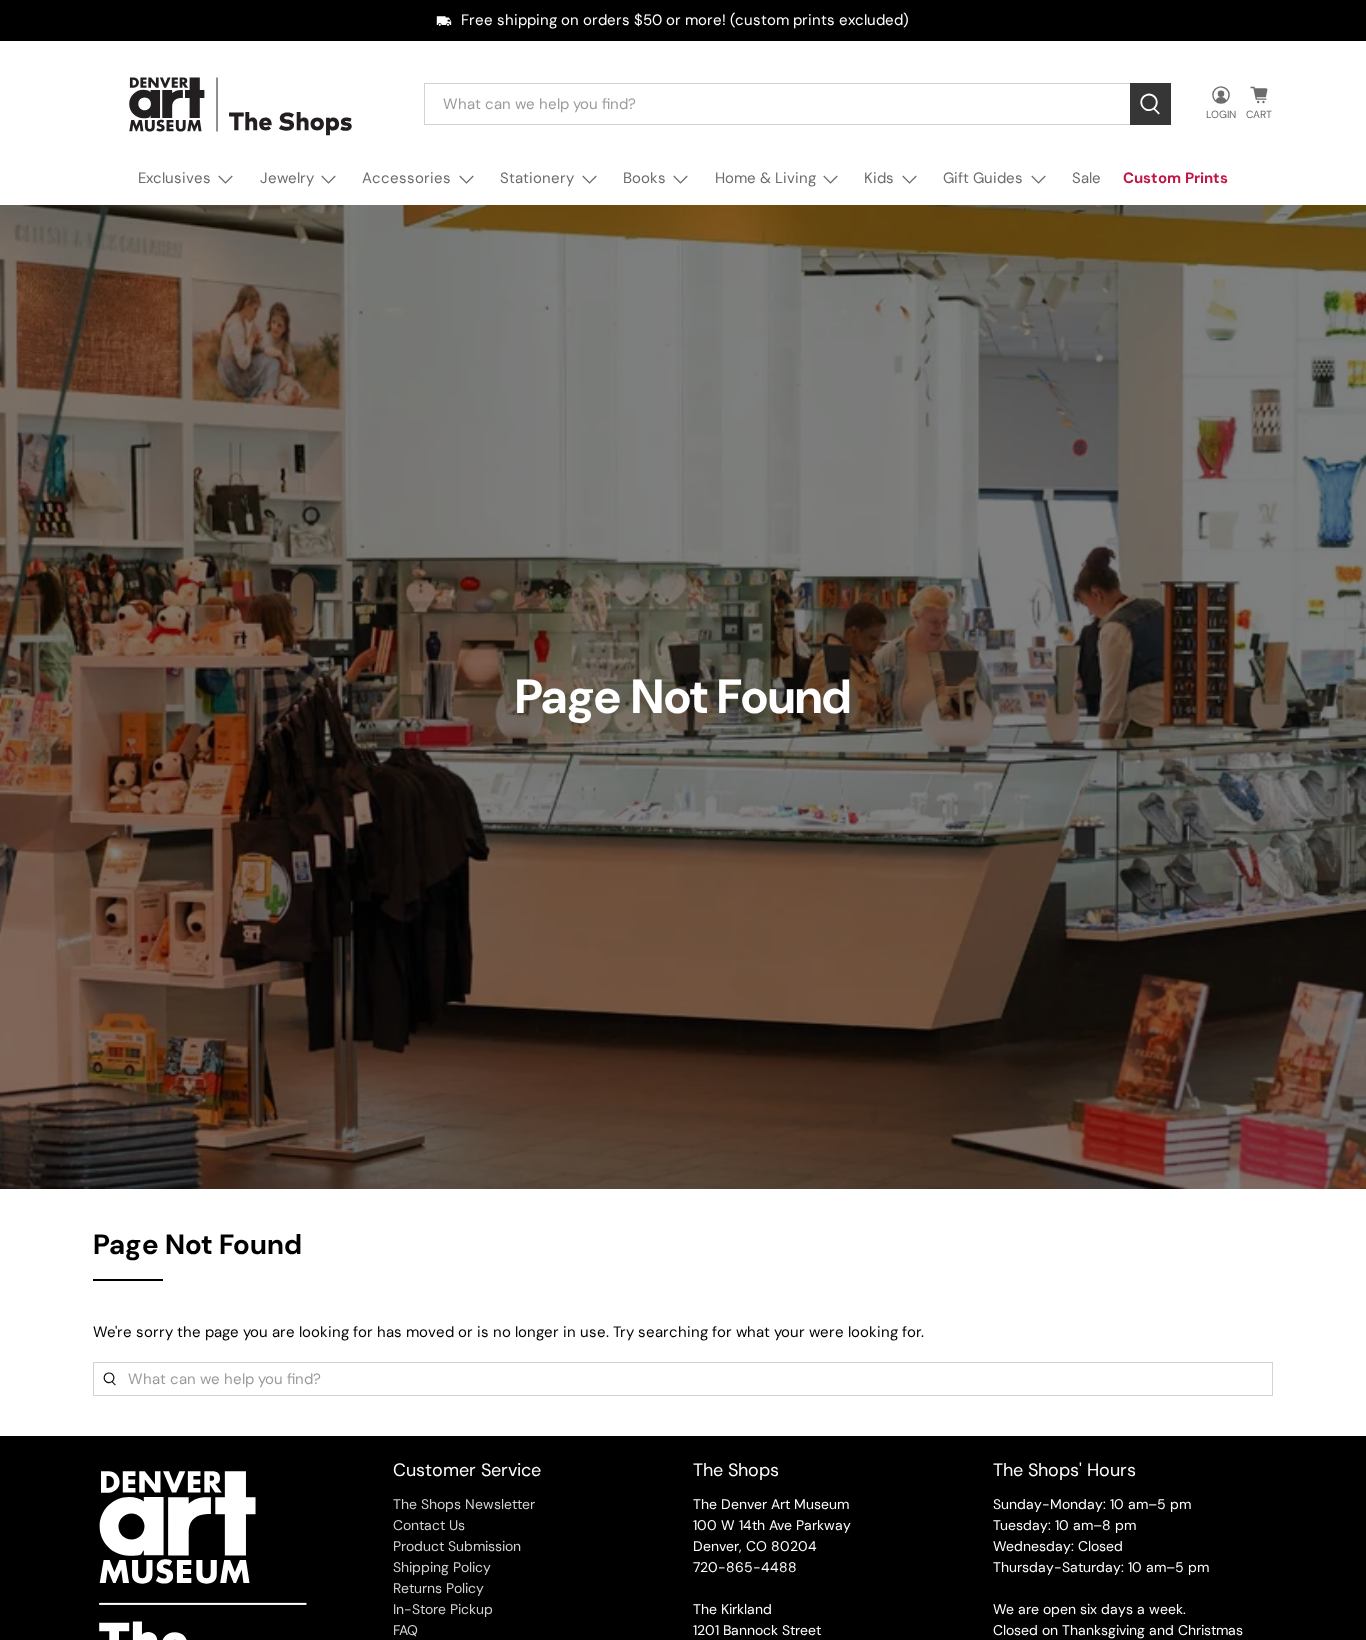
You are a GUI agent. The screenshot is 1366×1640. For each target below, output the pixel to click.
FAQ (405, 1630)
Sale (1086, 178)
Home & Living (765, 178)
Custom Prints (1175, 178)
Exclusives (174, 178)
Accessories (406, 178)
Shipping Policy (442, 1567)
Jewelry (287, 178)
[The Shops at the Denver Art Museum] (244, 104)
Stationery (537, 178)
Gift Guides (983, 178)
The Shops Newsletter (464, 1504)
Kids (879, 178)
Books (644, 178)
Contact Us (429, 1525)
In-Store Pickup (443, 1609)
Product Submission (457, 1546)
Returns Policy (438, 1588)
